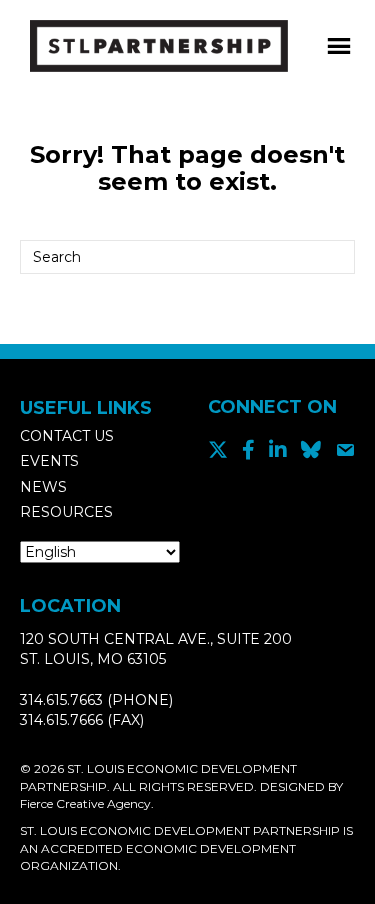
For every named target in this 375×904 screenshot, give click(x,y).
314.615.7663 (61, 700)
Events (49, 461)
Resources (66, 512)
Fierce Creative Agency (85, 803)
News (43, 487)
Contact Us (67, 436)
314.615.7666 (61, 720)
